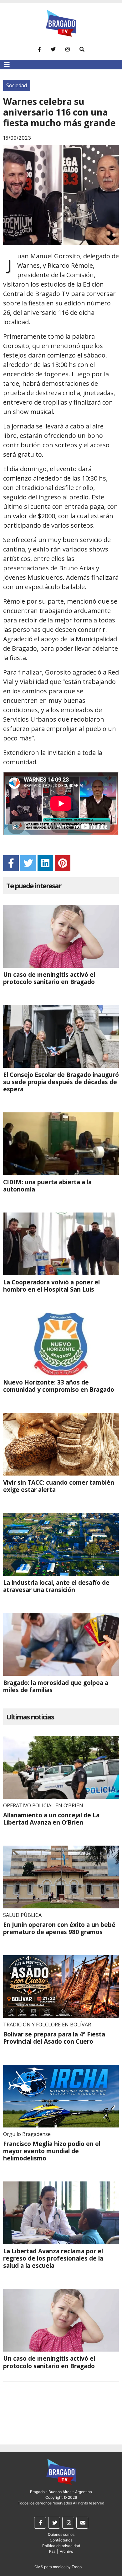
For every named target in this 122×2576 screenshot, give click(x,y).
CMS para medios (50, 2567)
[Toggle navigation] (7, 65)
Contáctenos (61, 2540)
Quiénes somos (61, 2534)
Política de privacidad (61, 2546)
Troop (77, 2567)
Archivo (66, 2551)
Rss (52, 2551)
